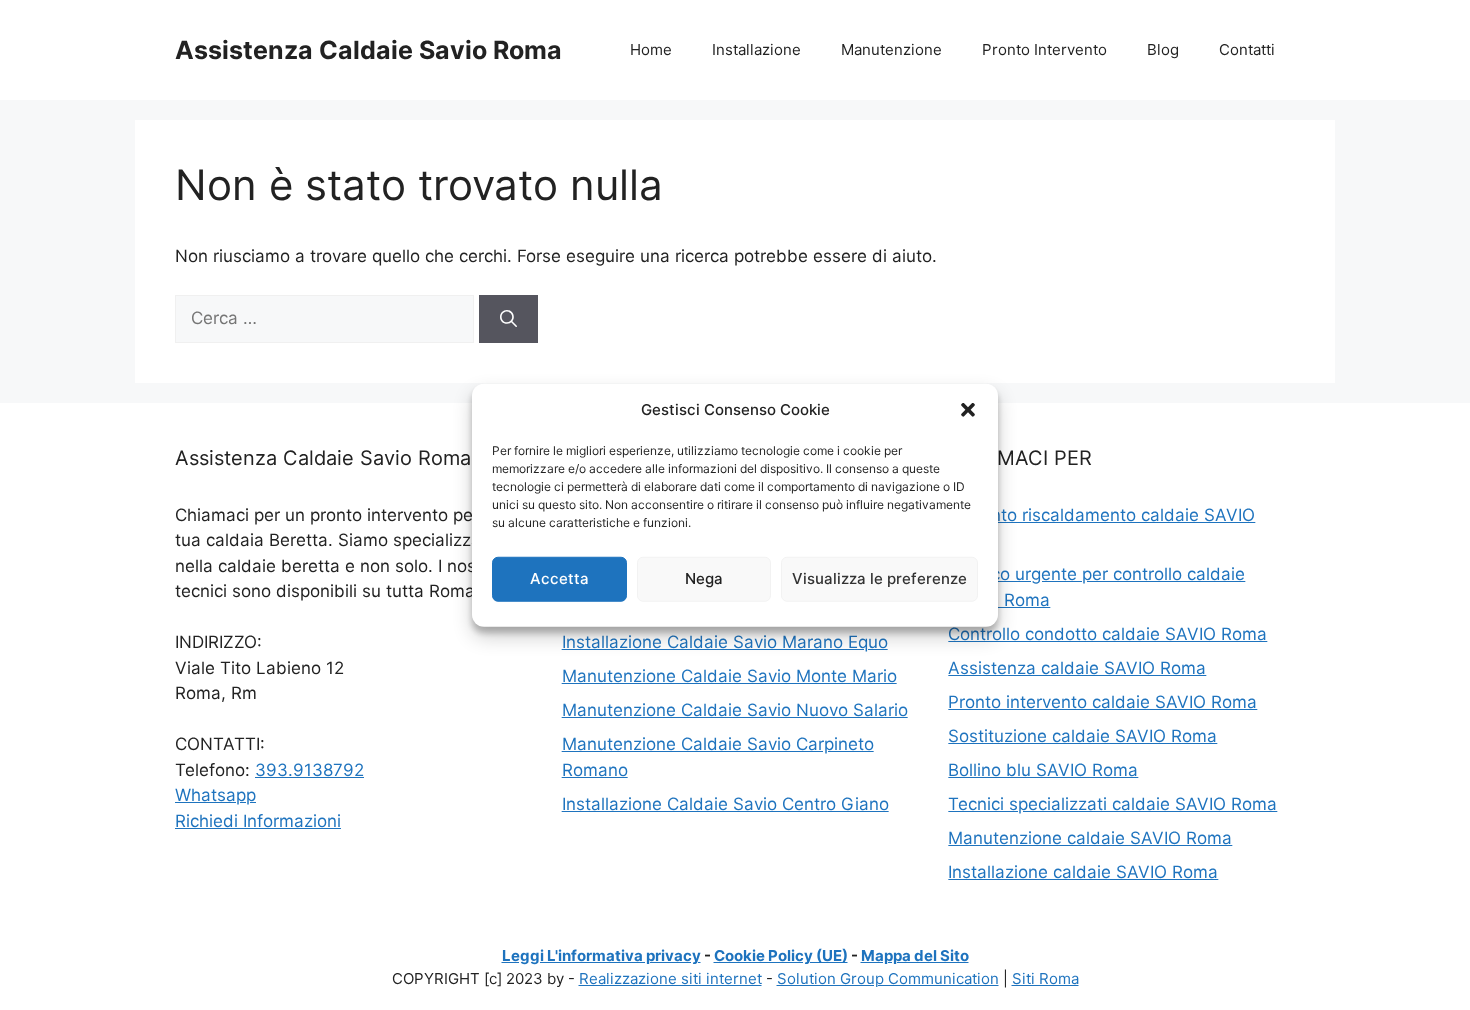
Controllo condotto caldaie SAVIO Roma (1107, 634)
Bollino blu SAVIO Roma (1043, 770)
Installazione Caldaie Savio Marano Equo (725, 642)
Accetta (559, 578)
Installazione (756, 49)
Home (651, 49)
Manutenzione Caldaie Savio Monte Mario (729, 676)
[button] (968, 410)
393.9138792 (309, 770)
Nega (704, 578)
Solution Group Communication (888, 978)
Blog (1163, 49)
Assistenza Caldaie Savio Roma (368, 50)
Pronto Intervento (1044, 49)
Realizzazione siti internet (670, 978)
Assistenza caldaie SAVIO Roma (1077, 668)
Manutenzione (891, 49)
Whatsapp (215, 795)
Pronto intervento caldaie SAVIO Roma (1102, 702)
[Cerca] (508, 319)
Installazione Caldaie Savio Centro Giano (725, 804)
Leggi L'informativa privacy (601, 955)
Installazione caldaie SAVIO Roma (1083, 872)
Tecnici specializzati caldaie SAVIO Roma (1112, 804)
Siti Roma (1045, 978)
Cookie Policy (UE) (781, 955)
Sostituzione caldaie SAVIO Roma (1082, 736)
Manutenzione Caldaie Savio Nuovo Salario (735, 710)
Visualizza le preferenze (879, 578)
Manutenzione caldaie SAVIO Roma (1090, 838)
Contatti (1247, 49)
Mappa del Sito (915, 955)
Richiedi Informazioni (258, 821)
